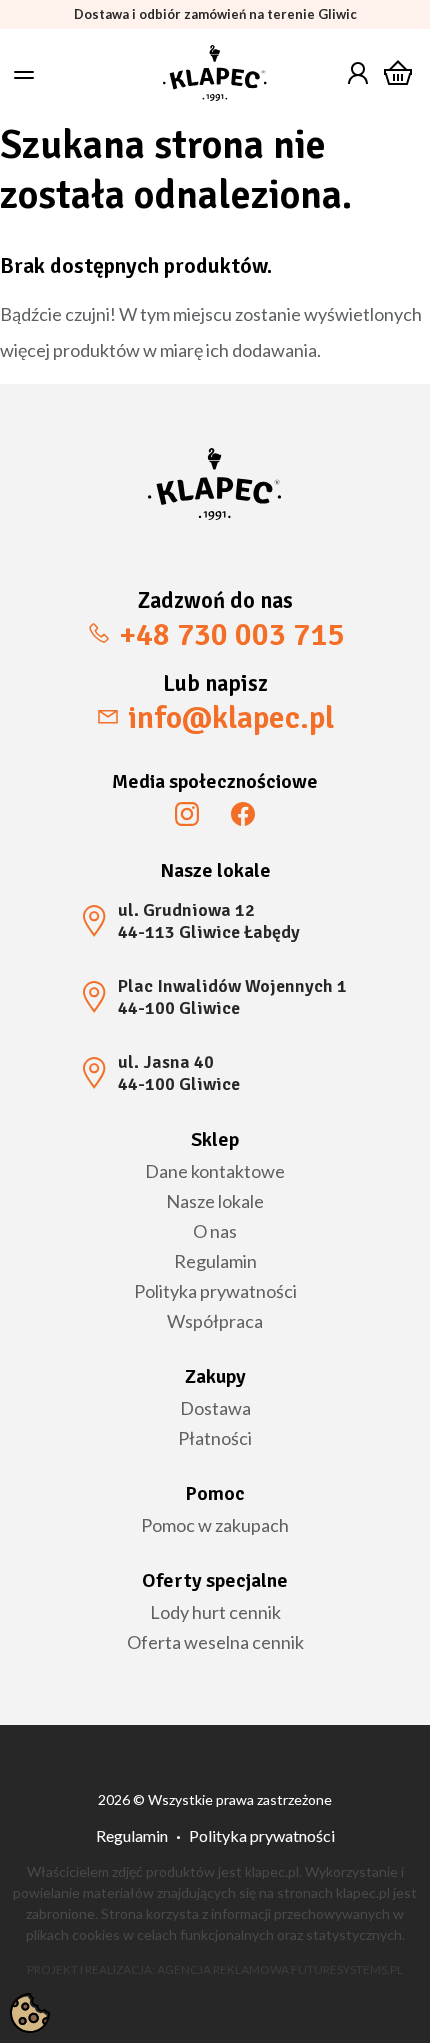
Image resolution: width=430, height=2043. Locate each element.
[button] (24, 75)
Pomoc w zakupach (215, 1525)
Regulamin (215, 1261)
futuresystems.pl (347, 1969)
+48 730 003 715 (231, 634)
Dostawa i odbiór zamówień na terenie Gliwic (215, 14)
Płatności (215, 1438)
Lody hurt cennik (215, 1612)
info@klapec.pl (231, 717)
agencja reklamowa (223, 1969)
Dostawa (215, 1408)
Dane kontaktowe (215, 1171)
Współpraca (215, 1321)
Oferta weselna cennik (215, 1642)
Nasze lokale (215, 1201)
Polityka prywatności (215, 1291)
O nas (215, 1231)
